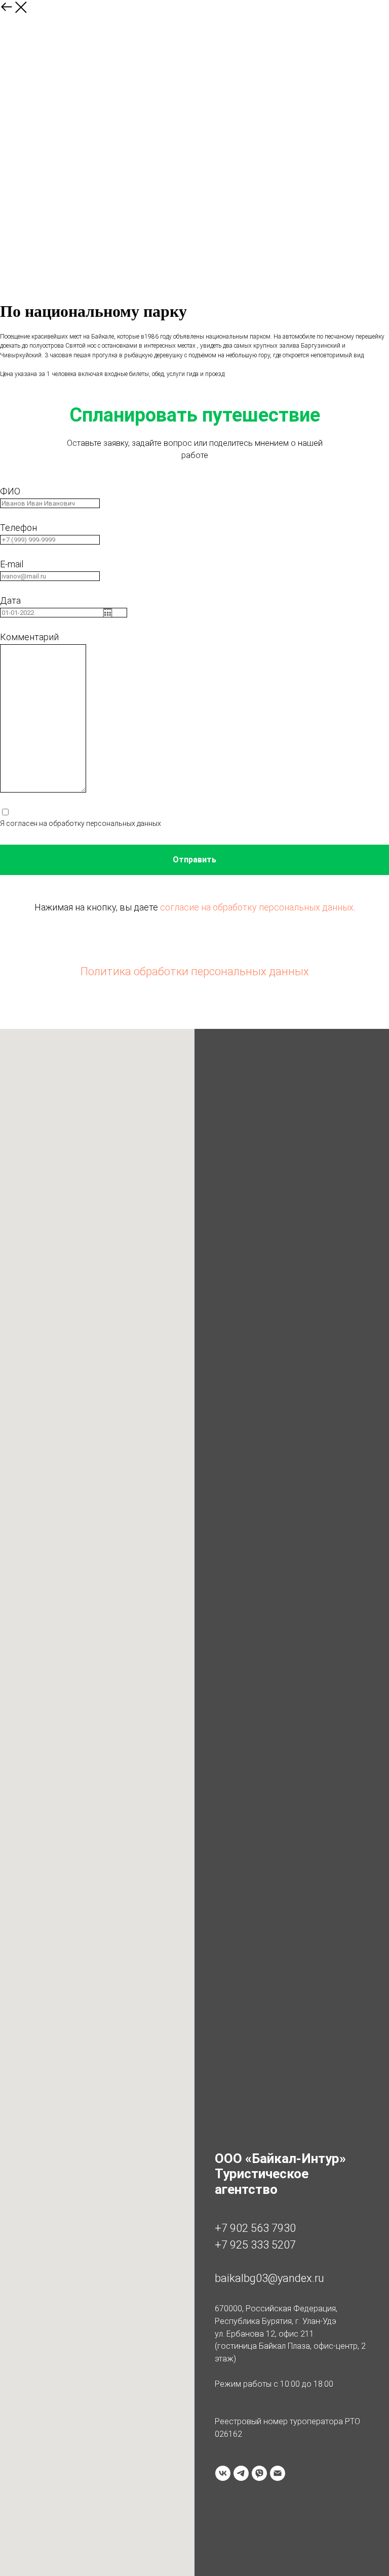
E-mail (12, 564)
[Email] (278, 2473)
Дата (10, 600)
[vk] (223, 2473)
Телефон (18, 528)
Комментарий (29, 637)
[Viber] (259, 2473)
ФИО (10, 491)
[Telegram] (241, 2473)
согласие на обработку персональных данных (257, 907)
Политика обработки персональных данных (195, 971)
